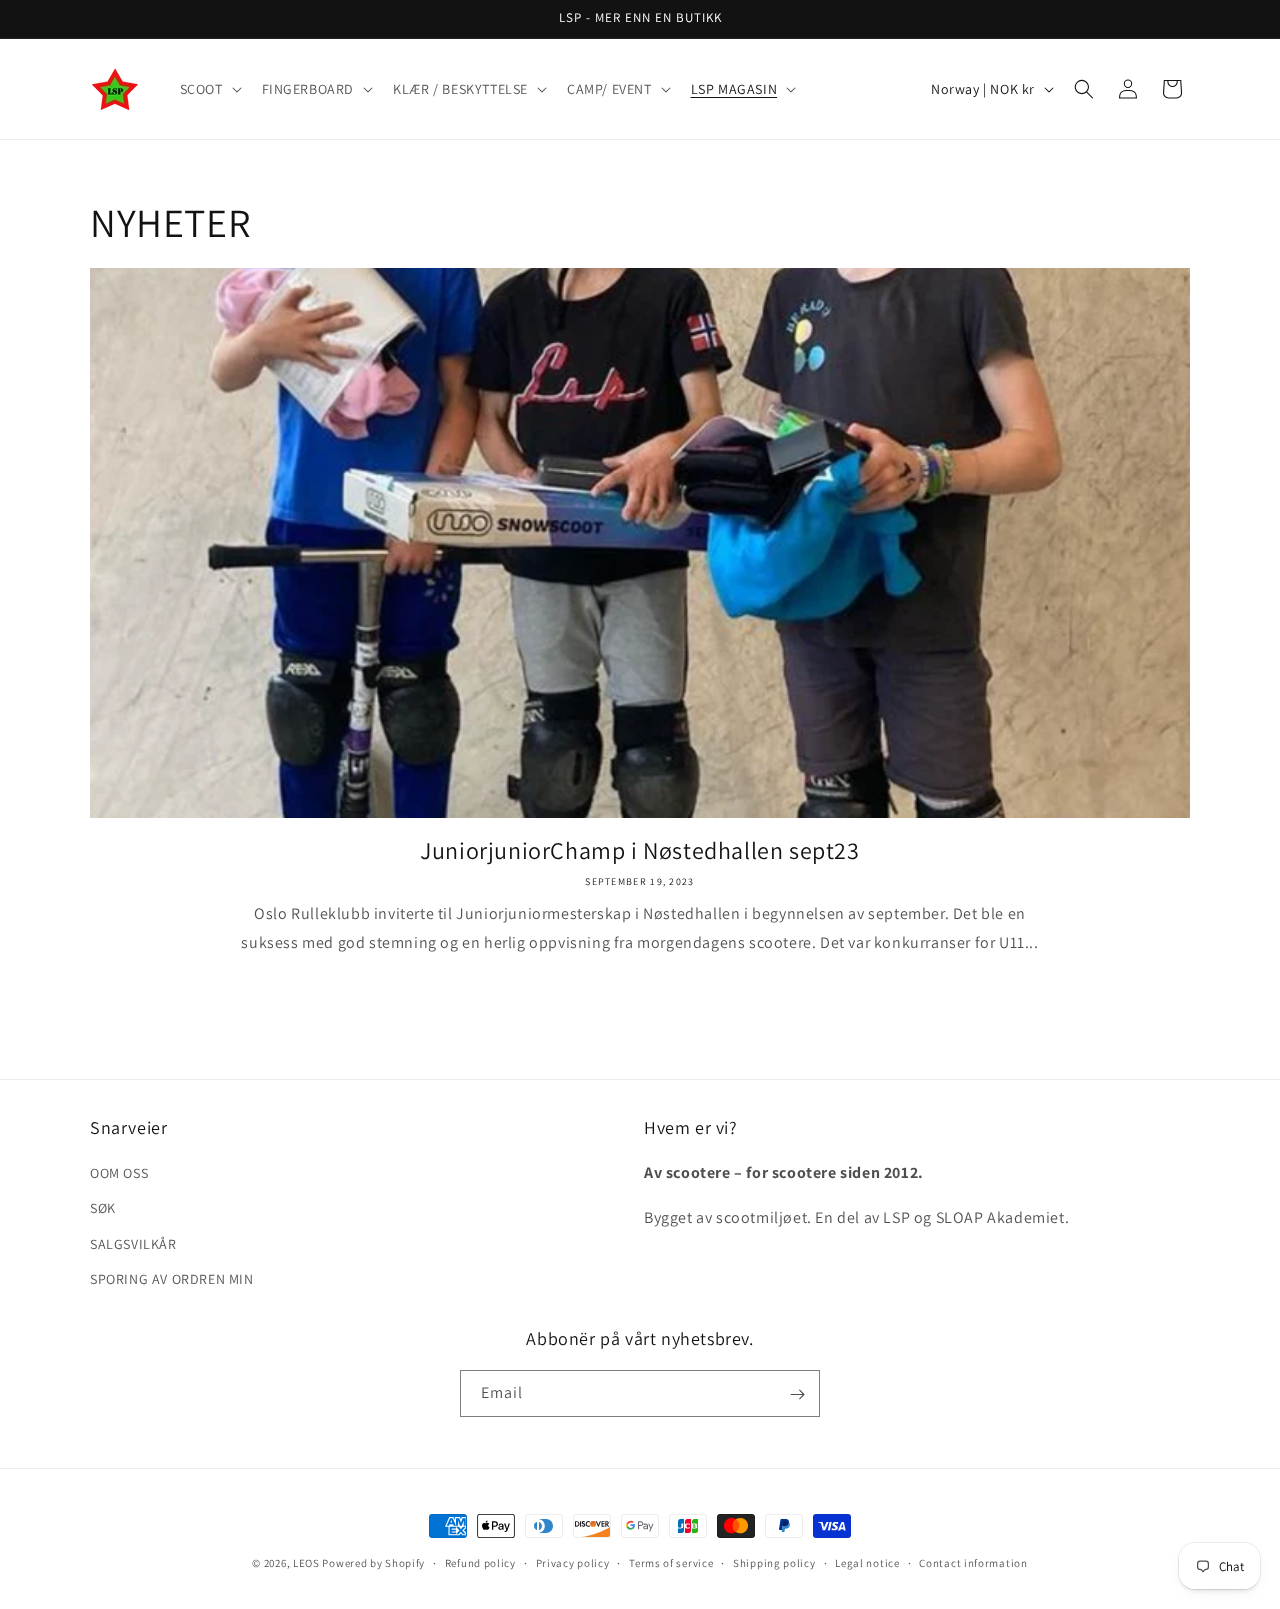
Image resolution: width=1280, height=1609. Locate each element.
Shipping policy (774, 1562)
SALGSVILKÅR (133, 1244)
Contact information (973, 1562)
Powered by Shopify (373, 1563)
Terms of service (671, 1562)
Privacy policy (573, 1562)
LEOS (306, 1563)
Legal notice (867, 1562)
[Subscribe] (797, 1394)
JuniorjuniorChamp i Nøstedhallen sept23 (639, 850)
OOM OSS (119, 1173)
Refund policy (480, 1562)
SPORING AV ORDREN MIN (172, 1279)
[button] (209, 89)
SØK (103, 1209)
